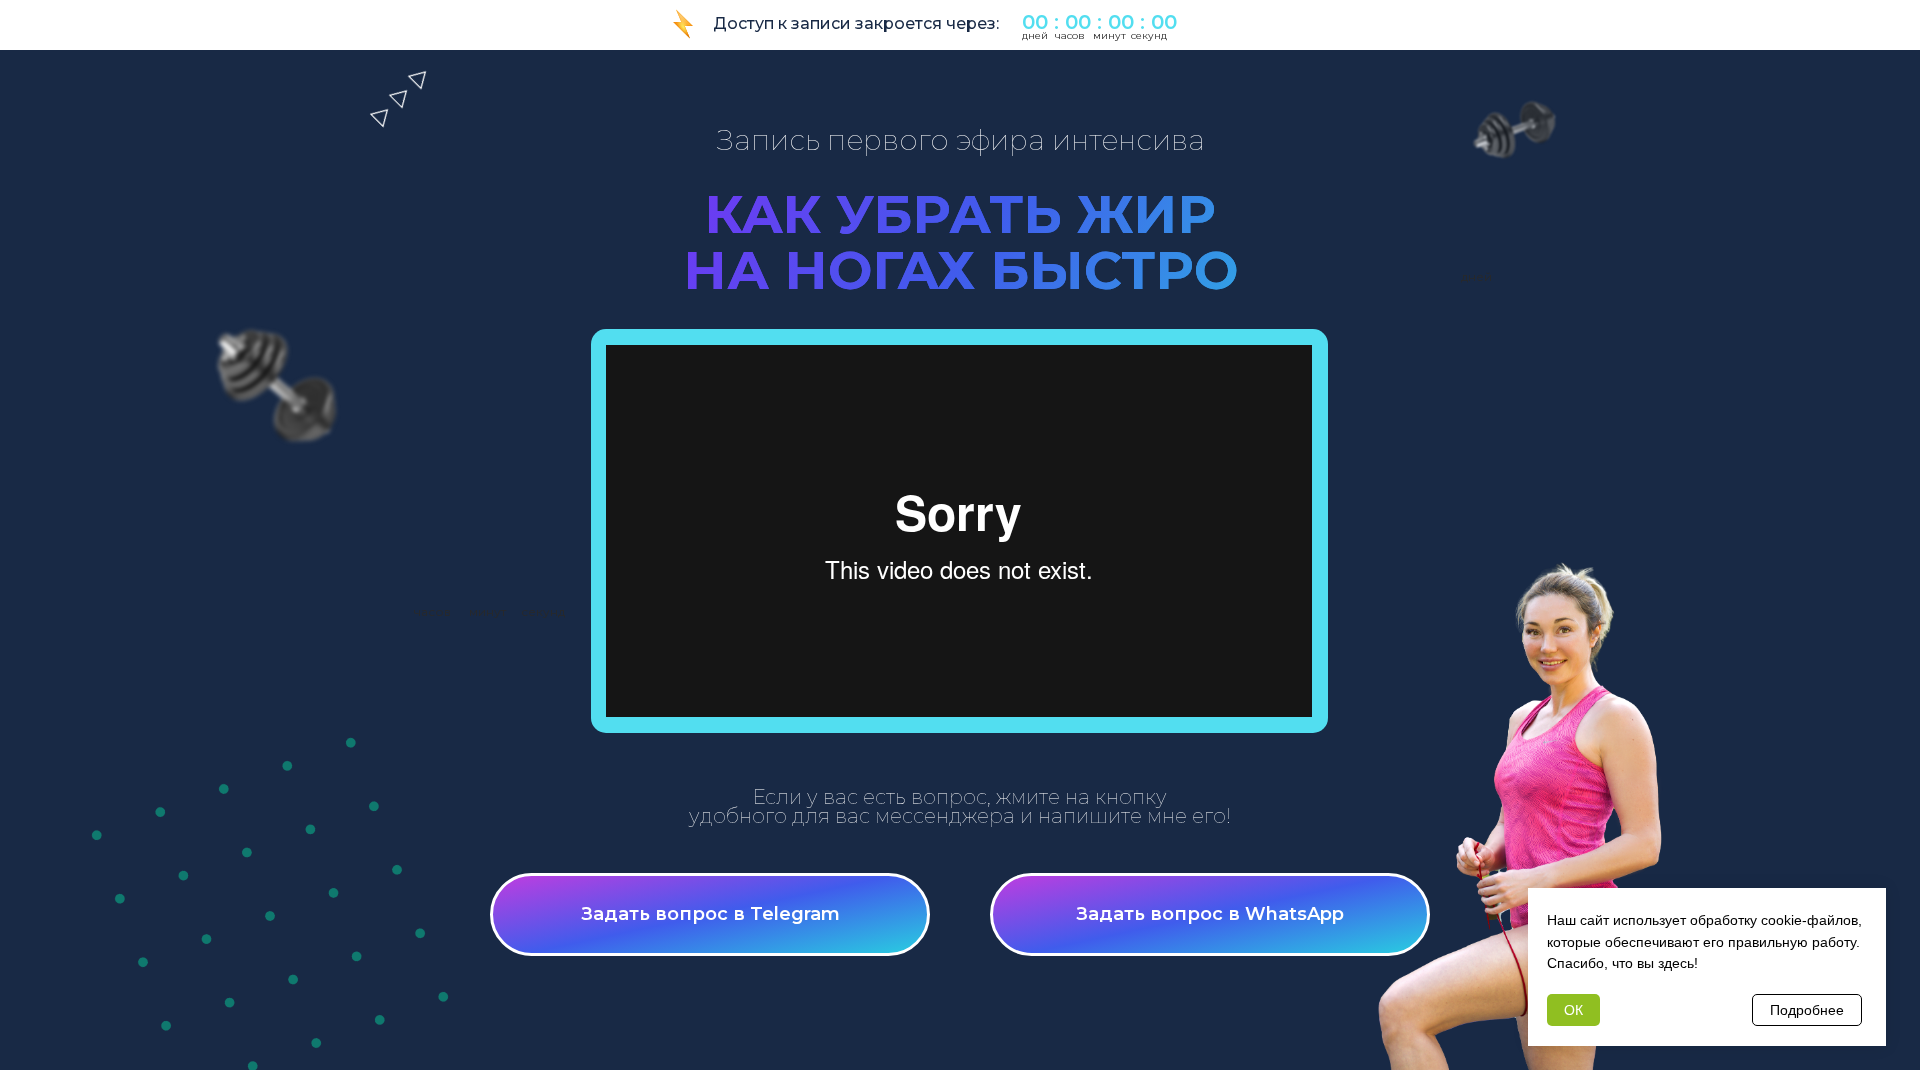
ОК (1573, 1010)
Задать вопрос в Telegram (710, 914)
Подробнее (1807, 1010)
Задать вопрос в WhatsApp (1210, 914)
